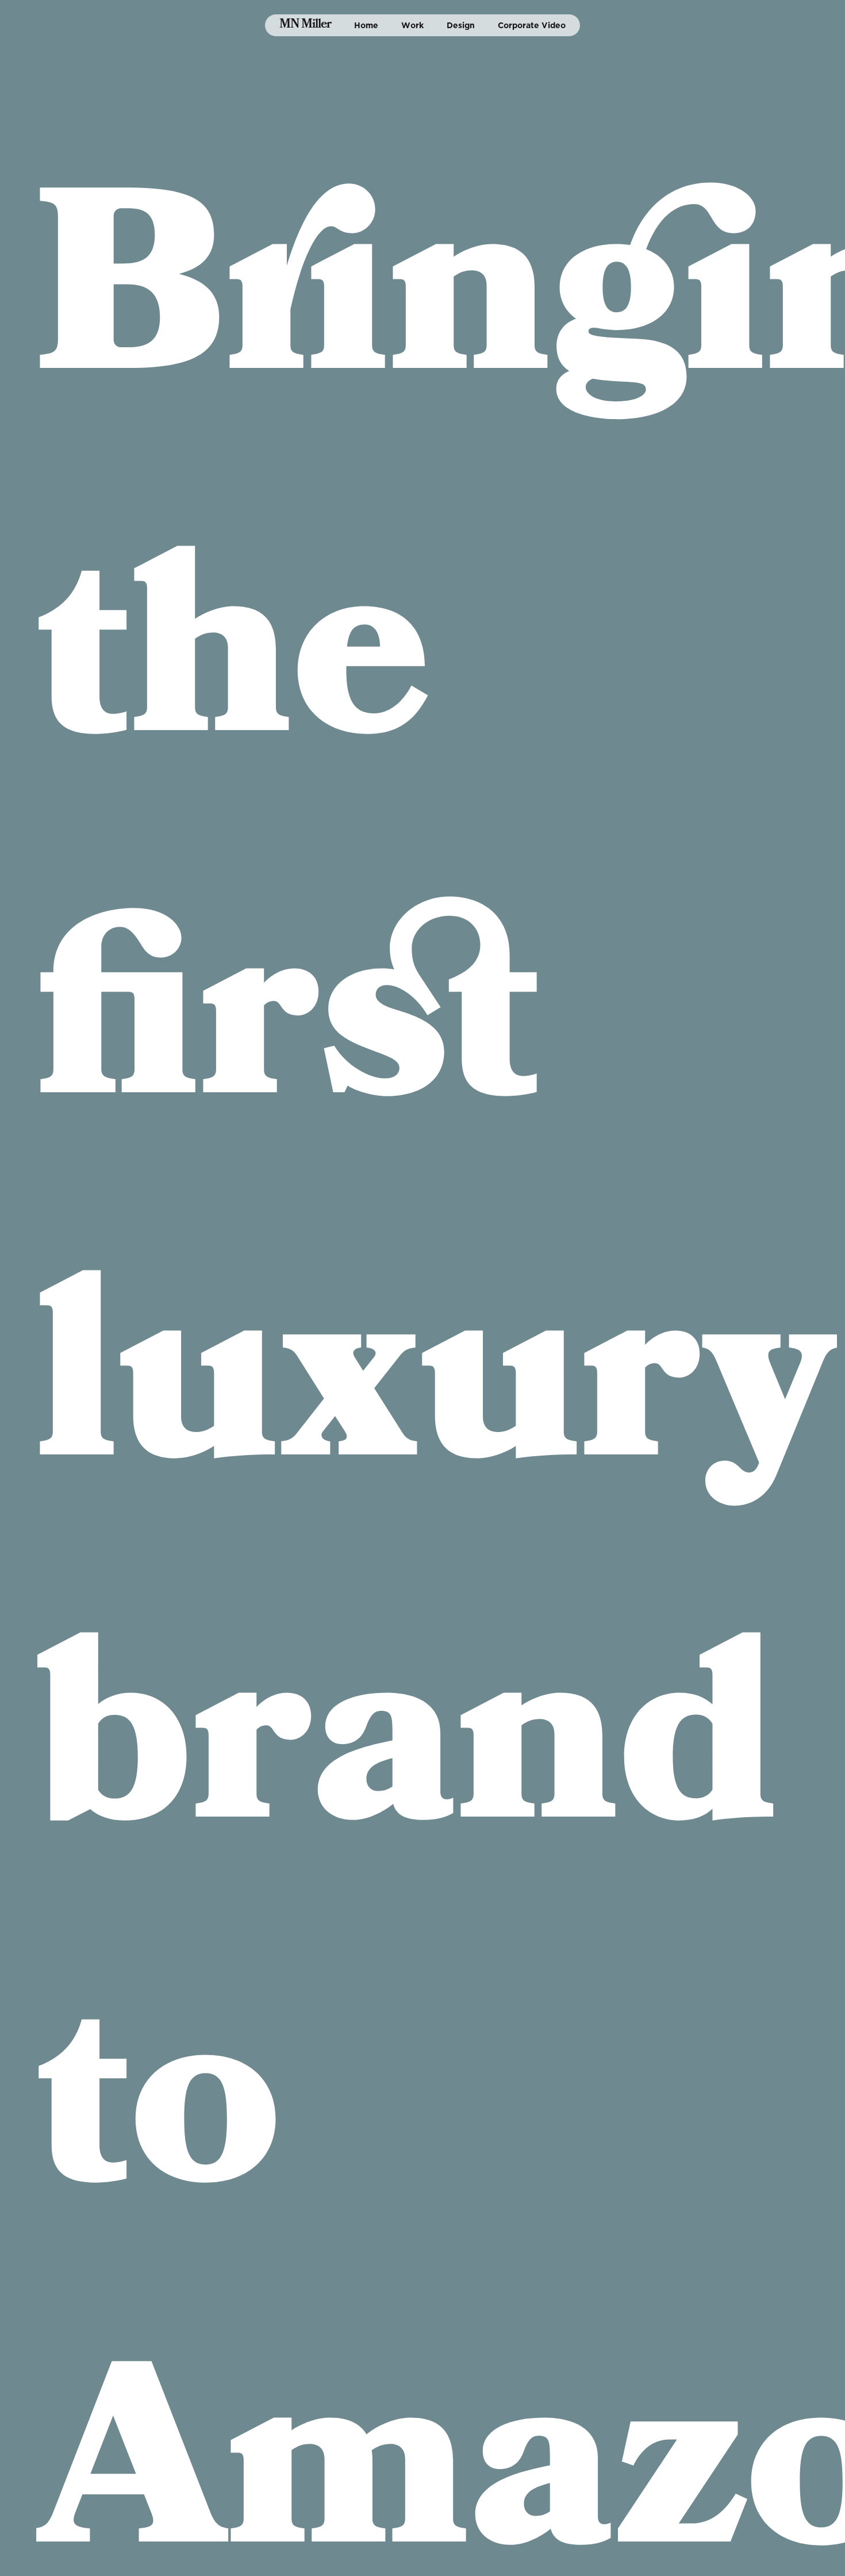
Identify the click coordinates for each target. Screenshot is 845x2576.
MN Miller (305, 25)
